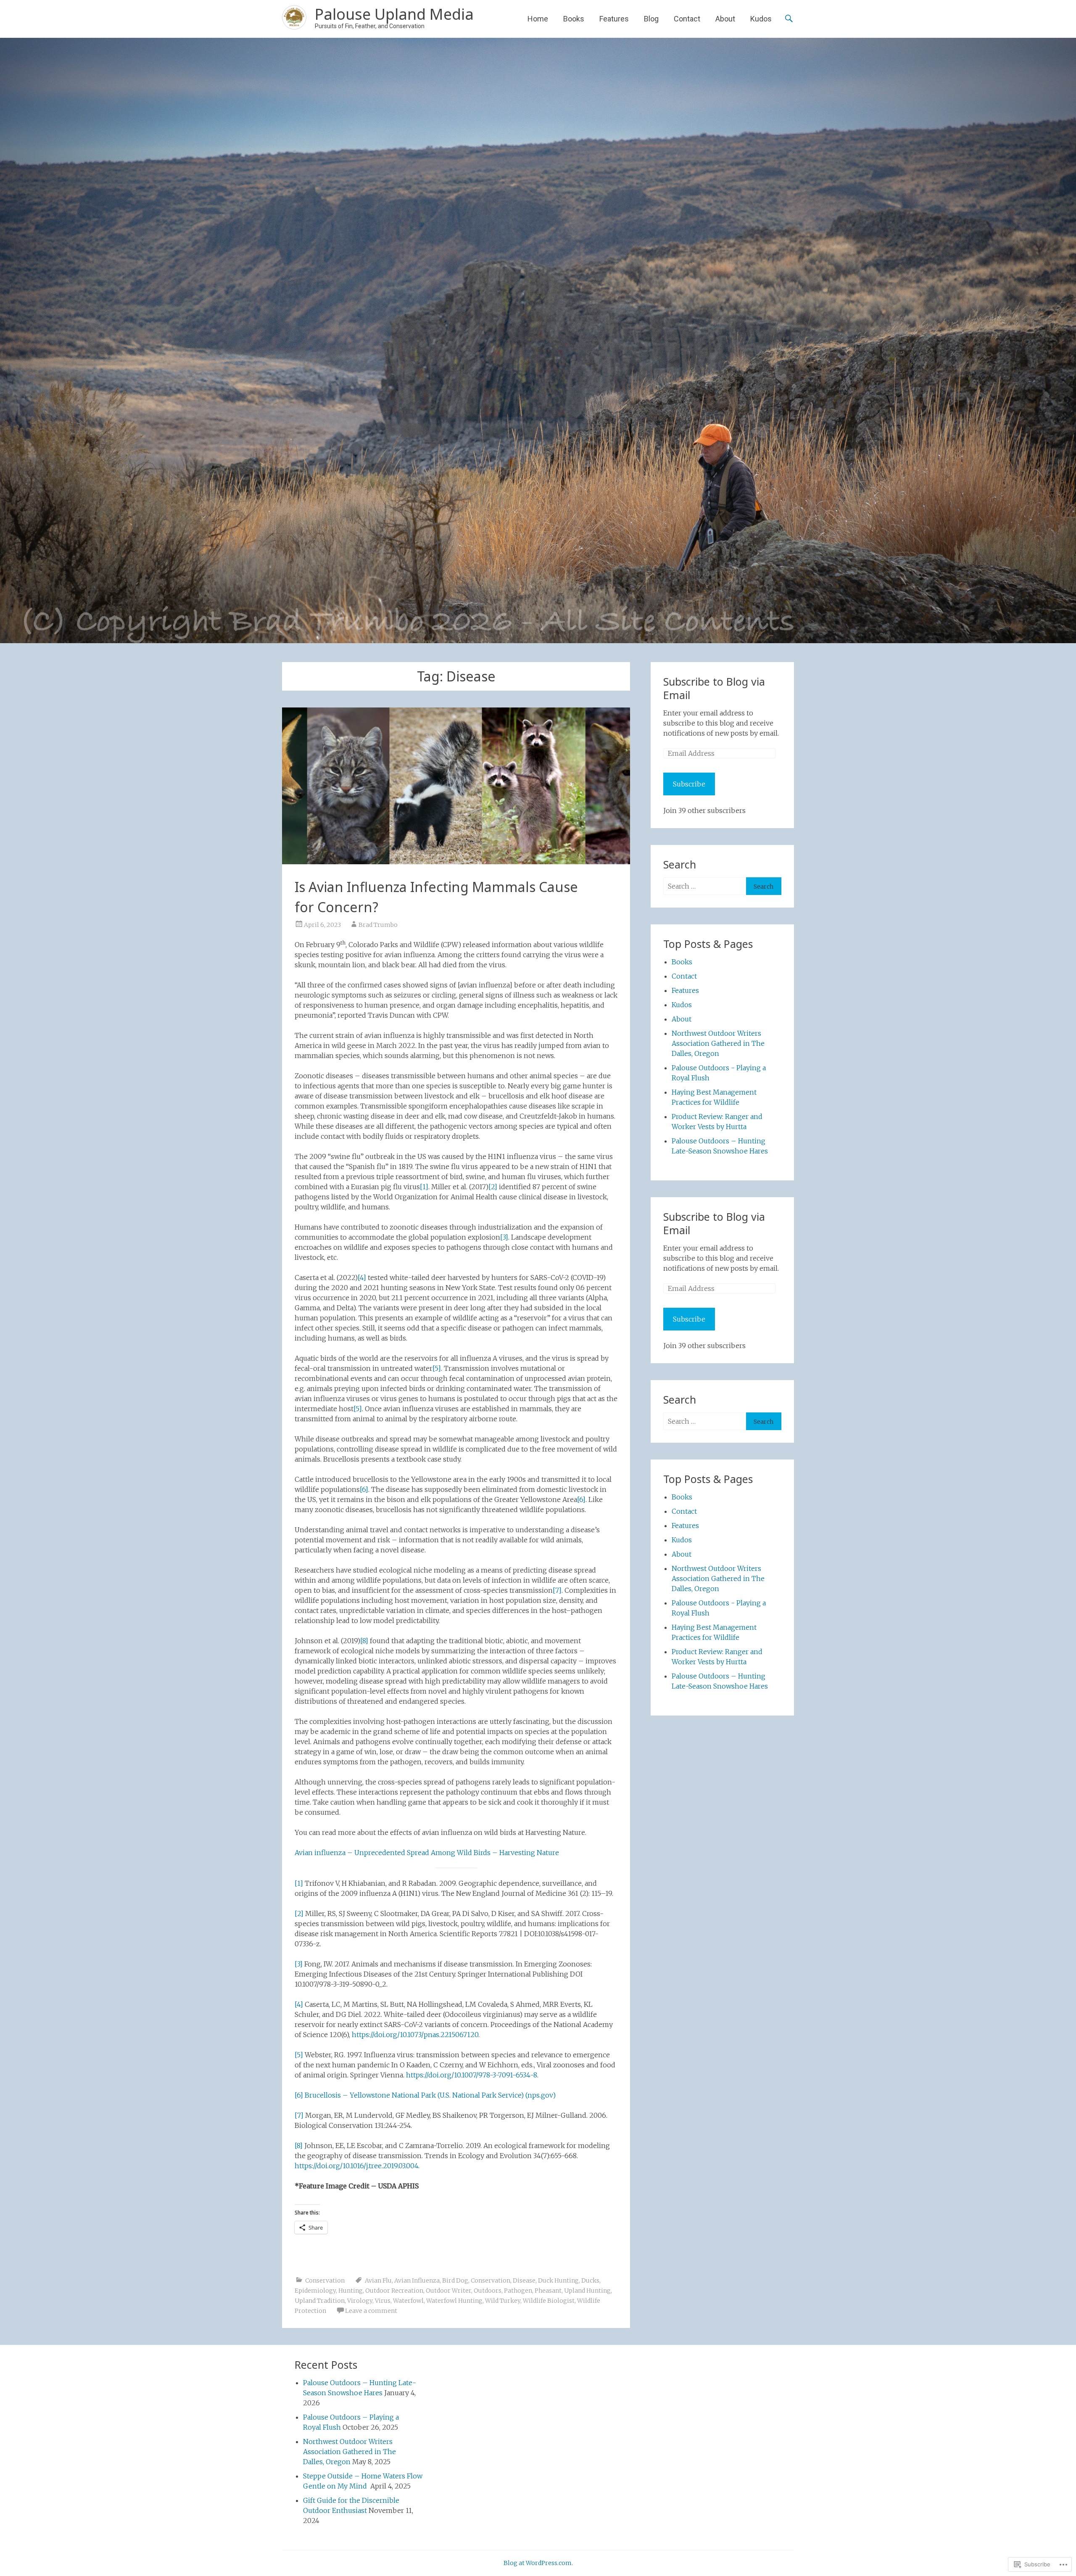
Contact (687, 19)
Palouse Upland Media (394, 14)
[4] (362, 1277)
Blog (651, 19)
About (725, 19)
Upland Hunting (587, 2291)
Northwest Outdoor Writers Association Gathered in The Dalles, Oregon (718, 1043)
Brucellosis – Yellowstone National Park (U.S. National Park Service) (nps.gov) (430, 2095)
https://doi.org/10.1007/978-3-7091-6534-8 (472, 2075)
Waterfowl (408, 2301)
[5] (437, 1368)
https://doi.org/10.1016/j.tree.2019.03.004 (356, 2166)
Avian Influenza (417, 2280)
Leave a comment (371, 2311)
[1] (424, 1187)
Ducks (590, 2280)
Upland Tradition (320, 2301)
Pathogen (518, 2291)
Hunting (351, 2291)
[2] (493, 1187)
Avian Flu (378, 2280)
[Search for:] (705, 886)
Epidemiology (315, 2291)
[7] (557, 1590)
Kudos (761, 19)
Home (538, 19)
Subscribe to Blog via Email (714, 688)
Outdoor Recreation (394, 2291)
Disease (524, 2280)
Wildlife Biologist (549, 2301)
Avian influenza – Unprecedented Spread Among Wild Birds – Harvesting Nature (427, 1853)
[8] (364, 1641)
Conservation (325, 2280)
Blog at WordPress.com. (538, 2563)
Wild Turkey (503, 2301)
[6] (364, 1489)
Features (614, 19)
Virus (383, 2301)
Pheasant (548, 2291)
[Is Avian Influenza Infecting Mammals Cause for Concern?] (456, 786)
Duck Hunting (558, 2280)
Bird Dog (455, 2280)
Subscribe (689, 784)
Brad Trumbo (378, 925)
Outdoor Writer (448, 2291)
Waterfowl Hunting (454, 2301)
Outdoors (488, 2291)
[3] (504, 1237)
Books (574, 19)
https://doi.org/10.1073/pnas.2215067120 (415, 2035)
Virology (360, 2301)
